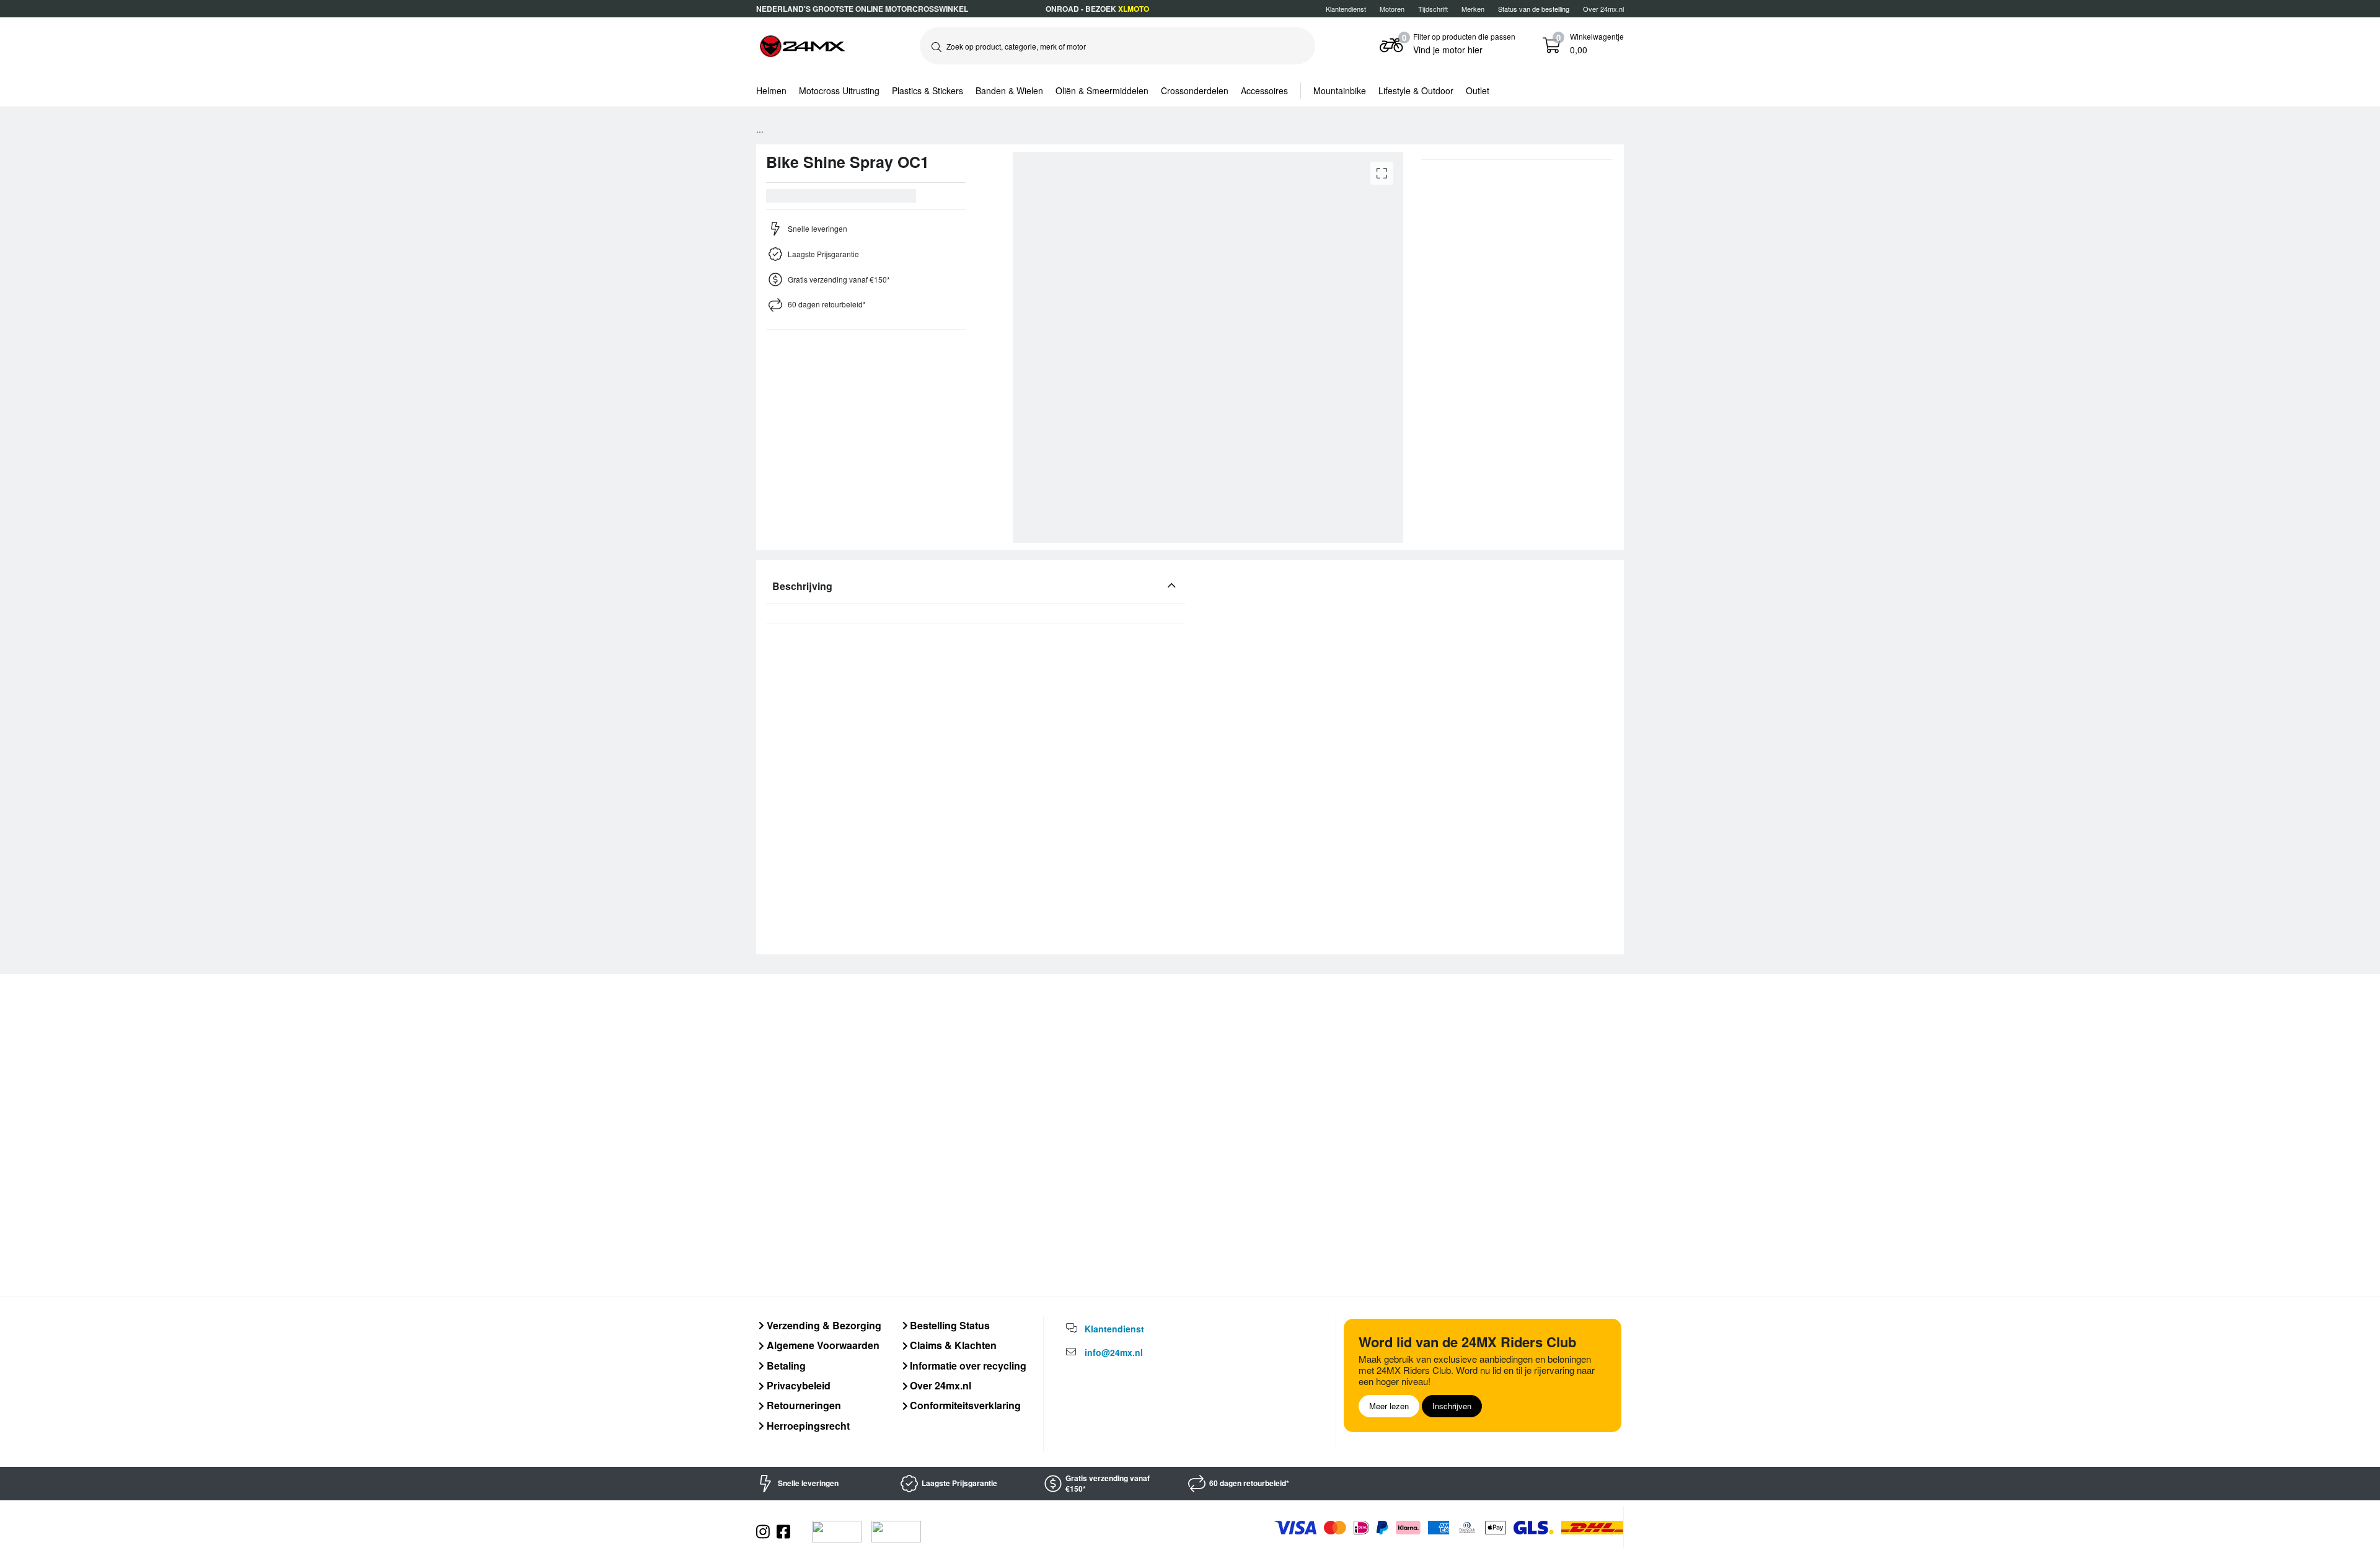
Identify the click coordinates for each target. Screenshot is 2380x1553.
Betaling (785, 1366)
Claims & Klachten (952, 1345)
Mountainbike (1340, 90)
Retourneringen (803, 1405)
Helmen (771, 90)
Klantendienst (1346, 9)
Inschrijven (1452, 1406)
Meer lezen (1389, 1406)
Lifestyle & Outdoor (1416, 90)
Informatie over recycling (967, 1366)
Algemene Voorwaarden (822, 1345)
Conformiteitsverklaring (964, 1405)
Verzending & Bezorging (823, 1325)
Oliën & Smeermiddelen (1102, 90)
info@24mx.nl (1114, 1352)
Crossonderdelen (1195, 90)
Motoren (1392, 9)
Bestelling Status (949, 1325)
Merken (1473, 9)
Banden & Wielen (1009, 90)
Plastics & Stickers (928, 90)
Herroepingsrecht (807, 1426)
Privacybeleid (797, 1385)
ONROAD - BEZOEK (1097, 9)
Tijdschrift (1433, 9)
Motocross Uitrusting (839, 90)
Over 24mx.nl (1603, 9)
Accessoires (1264, 90)
